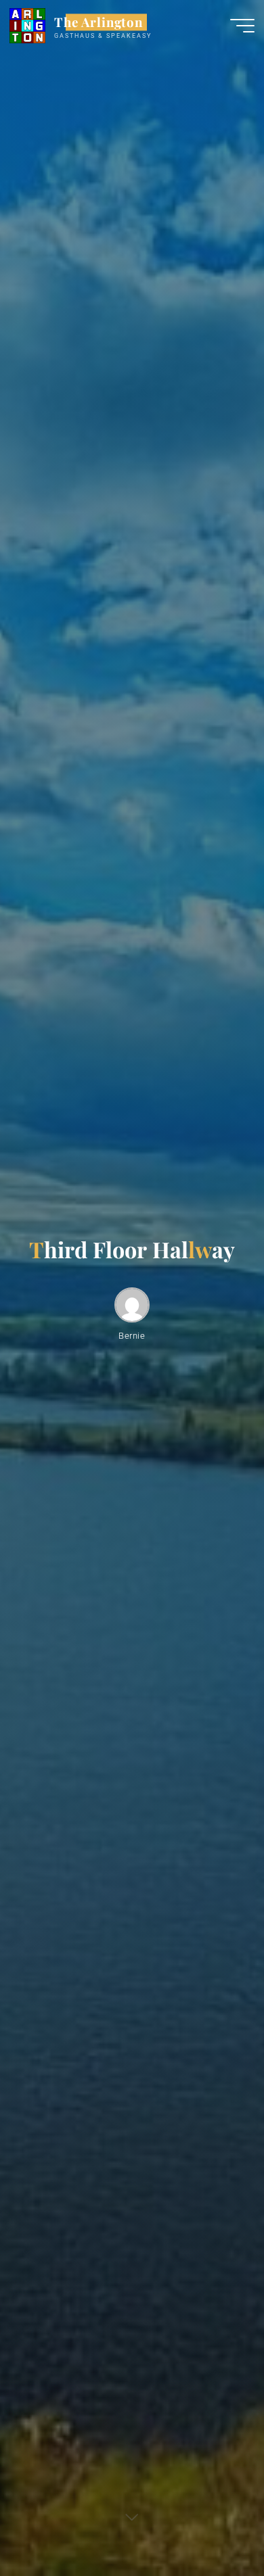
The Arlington (98, 22)
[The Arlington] (27, 25)
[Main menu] (242, 26)
